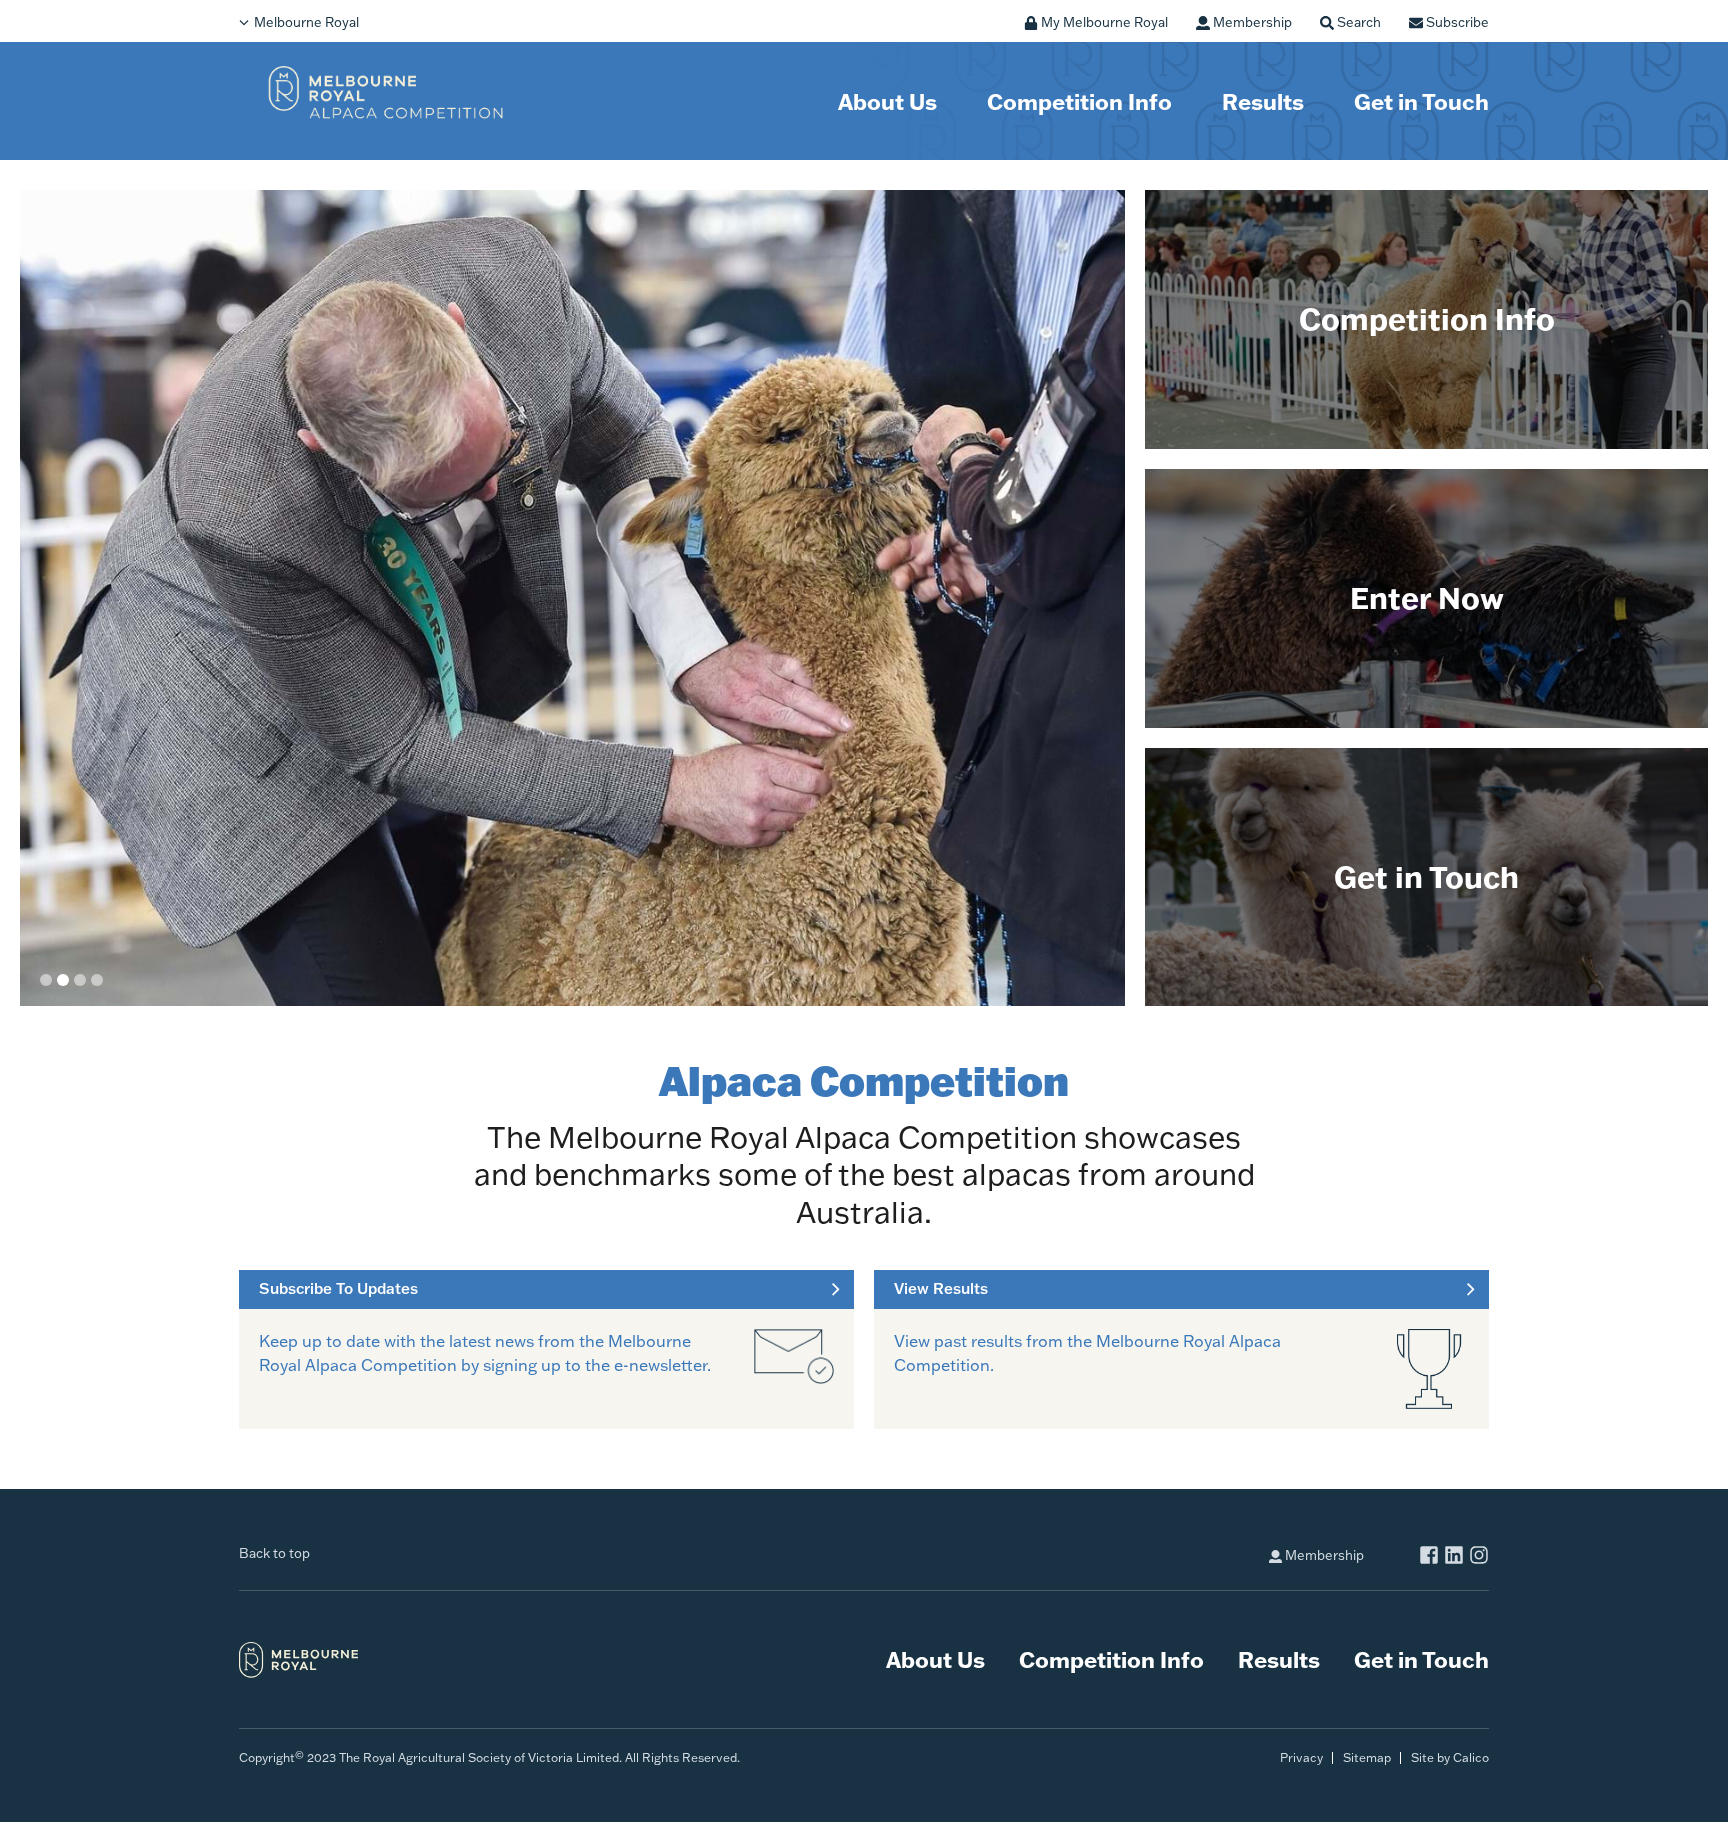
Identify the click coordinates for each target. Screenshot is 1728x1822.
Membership (1323, 1555)
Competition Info (1079, 101)
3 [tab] (80, 980)
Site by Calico (1450, 1757)
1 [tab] (46, 980)
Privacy (1301, 1757)
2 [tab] (63, 980)
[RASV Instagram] (1479, 1557)
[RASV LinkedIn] (1454, 1557)
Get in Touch (1421, 101)
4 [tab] (97, 980)
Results (1263, 101)
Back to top (274, 1553)
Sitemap (1367, 1757)
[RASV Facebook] (1429, 1557)
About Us (887, 101)
